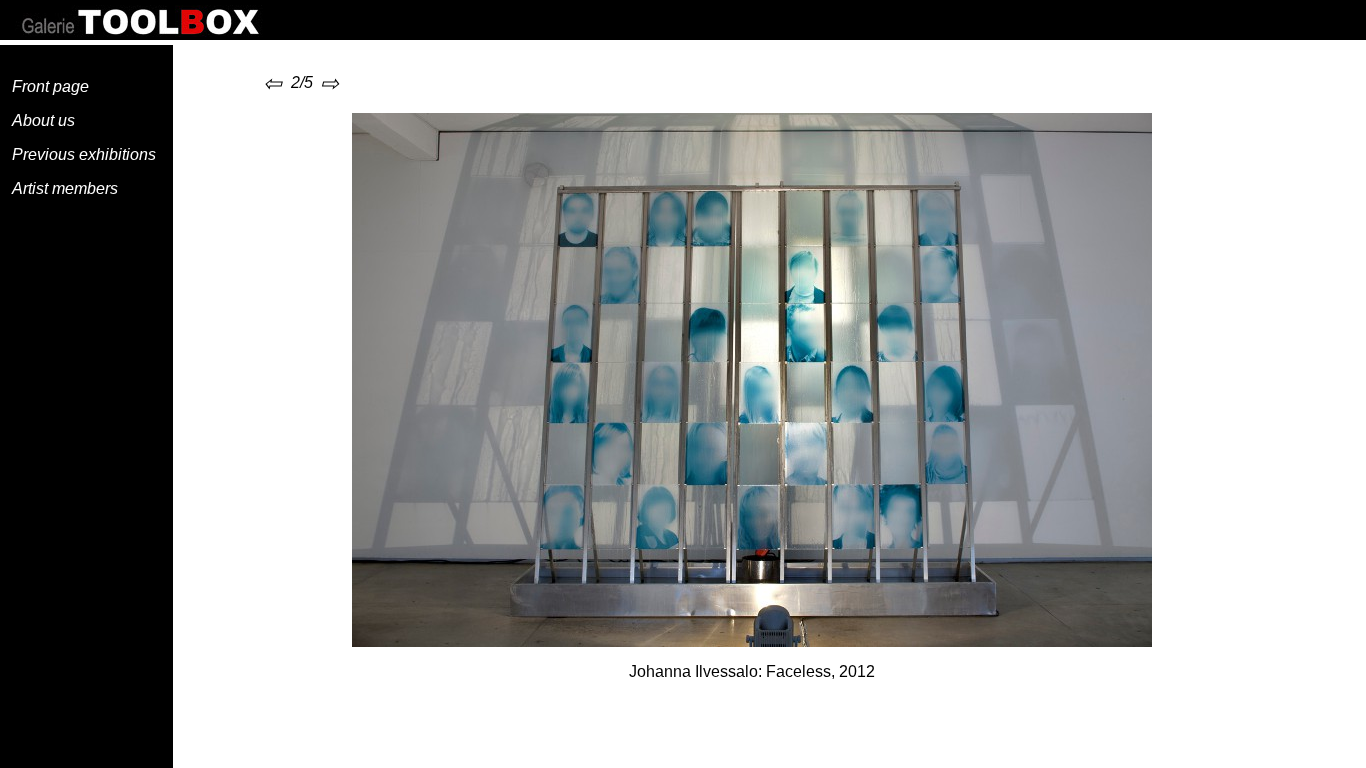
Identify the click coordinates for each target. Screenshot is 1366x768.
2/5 (290, 82)
